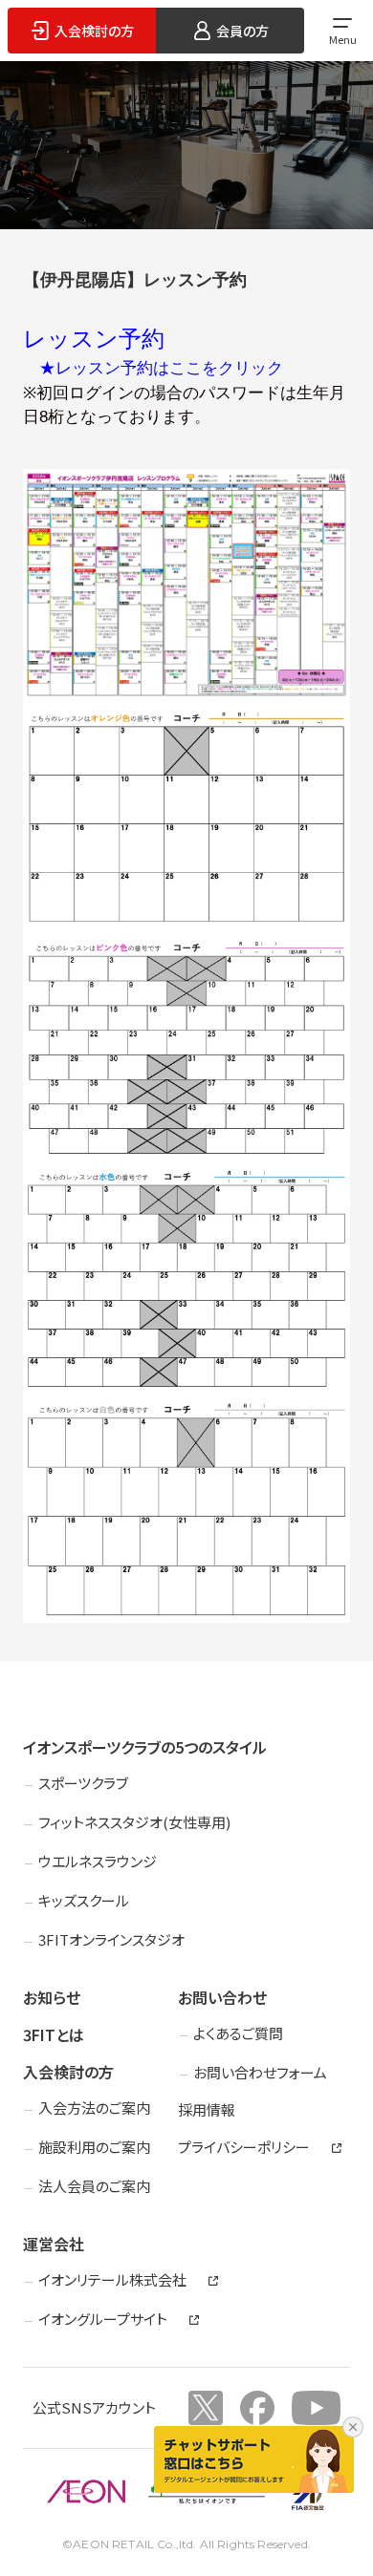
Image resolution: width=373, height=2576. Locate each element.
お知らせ (52, 1997)
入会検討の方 (68, 2072)
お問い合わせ (222, 1997)
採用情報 (207, 2109)
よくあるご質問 (238, 2033)
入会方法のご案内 (94, 2108)
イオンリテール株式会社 (112, 2280)
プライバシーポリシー (244, 2147)
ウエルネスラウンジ (98, 1861)
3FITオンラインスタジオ (111, 1939)
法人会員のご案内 (94, 2186)
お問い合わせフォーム (260, 2072)
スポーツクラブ (83, 1783)
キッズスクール (84, 1900)
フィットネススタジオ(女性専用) (134, 1822)
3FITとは (54, 2034)
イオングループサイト (103, 2319)
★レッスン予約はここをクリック (161, 368)
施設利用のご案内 (94, 2147)
